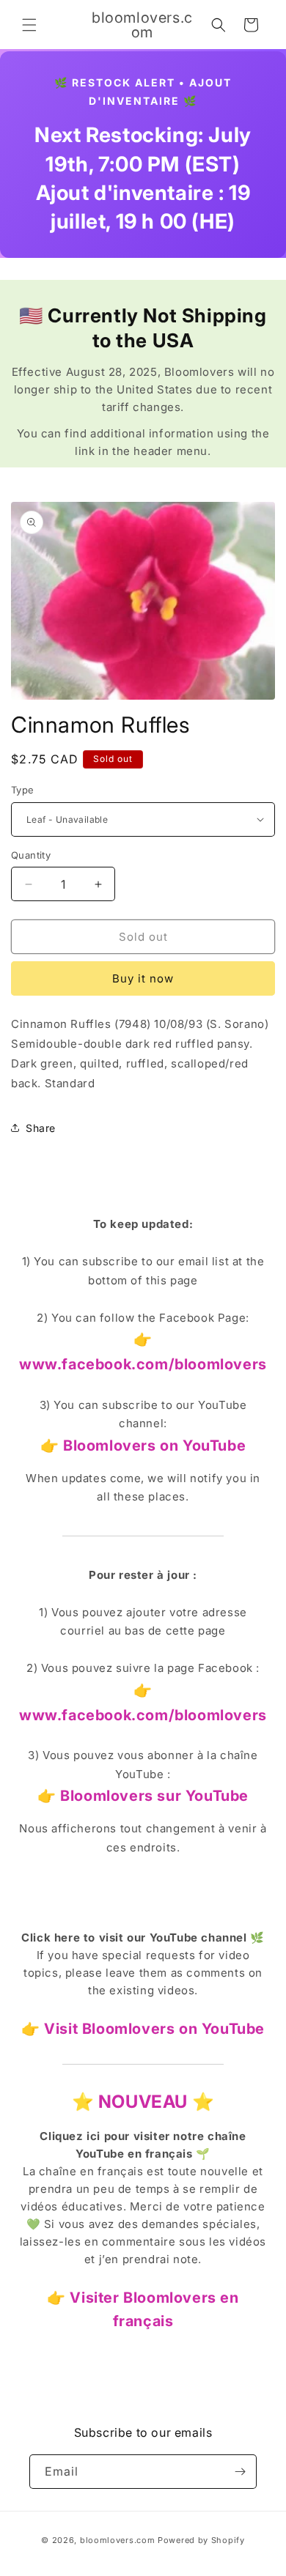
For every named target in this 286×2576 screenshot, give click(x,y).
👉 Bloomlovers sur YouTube (143, 1796)
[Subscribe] (240, 2472)
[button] (29, 25)
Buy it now (143, 978)
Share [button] (41, 1128)
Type (23, 790)
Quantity (31, 855)
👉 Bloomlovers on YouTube (143, 1446)
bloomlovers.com (118, 2540)
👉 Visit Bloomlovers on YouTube (143, 2029)
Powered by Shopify (201, 2540)
